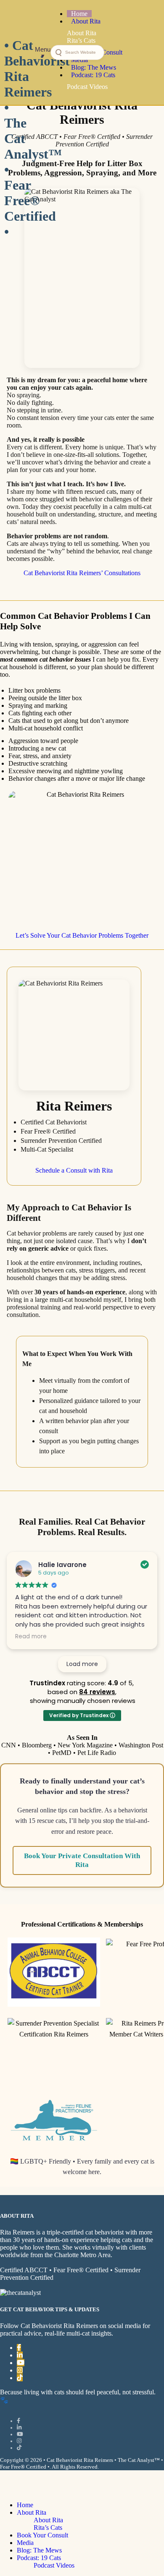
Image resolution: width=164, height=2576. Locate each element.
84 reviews (97, 1692)
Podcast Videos (54, 2565)
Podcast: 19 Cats (39, 2558)
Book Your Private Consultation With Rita (82, 1860)
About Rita (32, 2512)
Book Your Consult (42, 2535)
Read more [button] (31, 1637)
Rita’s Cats (48, 2528)
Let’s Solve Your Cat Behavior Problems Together (82, 935)
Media (25, 2543)
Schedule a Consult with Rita (74, 1170)
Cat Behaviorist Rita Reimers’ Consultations (82, 573)
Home (25, 2505)
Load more (82, 1664)
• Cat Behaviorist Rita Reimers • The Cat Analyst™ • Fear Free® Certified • (19, 52)
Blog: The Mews (39, 2550)
